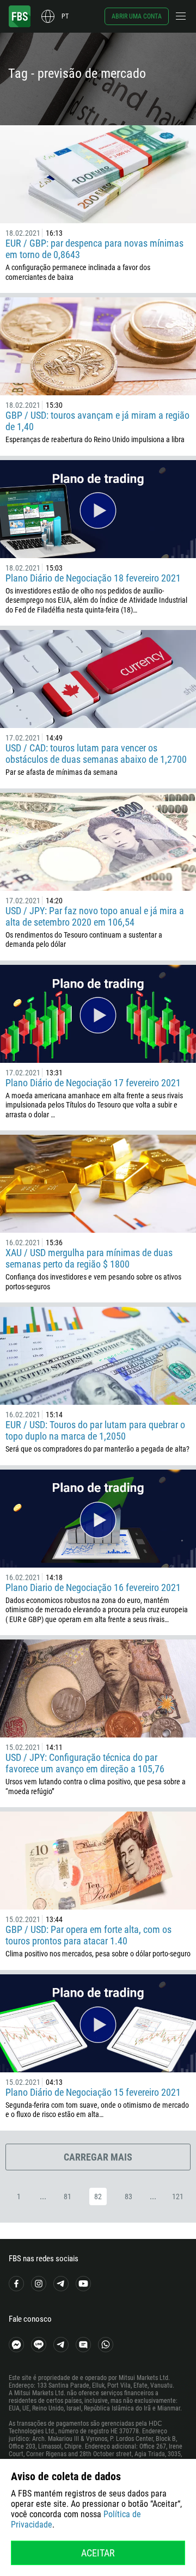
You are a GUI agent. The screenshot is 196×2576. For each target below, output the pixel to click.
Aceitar (98, 2553)
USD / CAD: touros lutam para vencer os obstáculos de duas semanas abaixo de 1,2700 (96, 754)
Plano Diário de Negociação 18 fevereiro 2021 (93, 578)
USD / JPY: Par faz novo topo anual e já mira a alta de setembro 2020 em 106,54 (95, 916)
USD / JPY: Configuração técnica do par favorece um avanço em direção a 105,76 (85, 1763)
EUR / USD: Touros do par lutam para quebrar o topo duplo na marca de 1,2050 (95, 1430)
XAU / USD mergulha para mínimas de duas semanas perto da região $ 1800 (89, 1258)
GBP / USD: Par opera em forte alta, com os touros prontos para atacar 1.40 (88, 1935)
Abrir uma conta (137, 16)
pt (65, 16)
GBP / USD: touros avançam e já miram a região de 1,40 (97, 421)
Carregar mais (98, 2157)
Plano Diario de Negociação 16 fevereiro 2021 (93, 1587)
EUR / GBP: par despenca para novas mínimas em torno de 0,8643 (94, 249)
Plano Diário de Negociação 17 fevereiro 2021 (93, 1083)
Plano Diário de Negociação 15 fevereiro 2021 (93, 2092)
